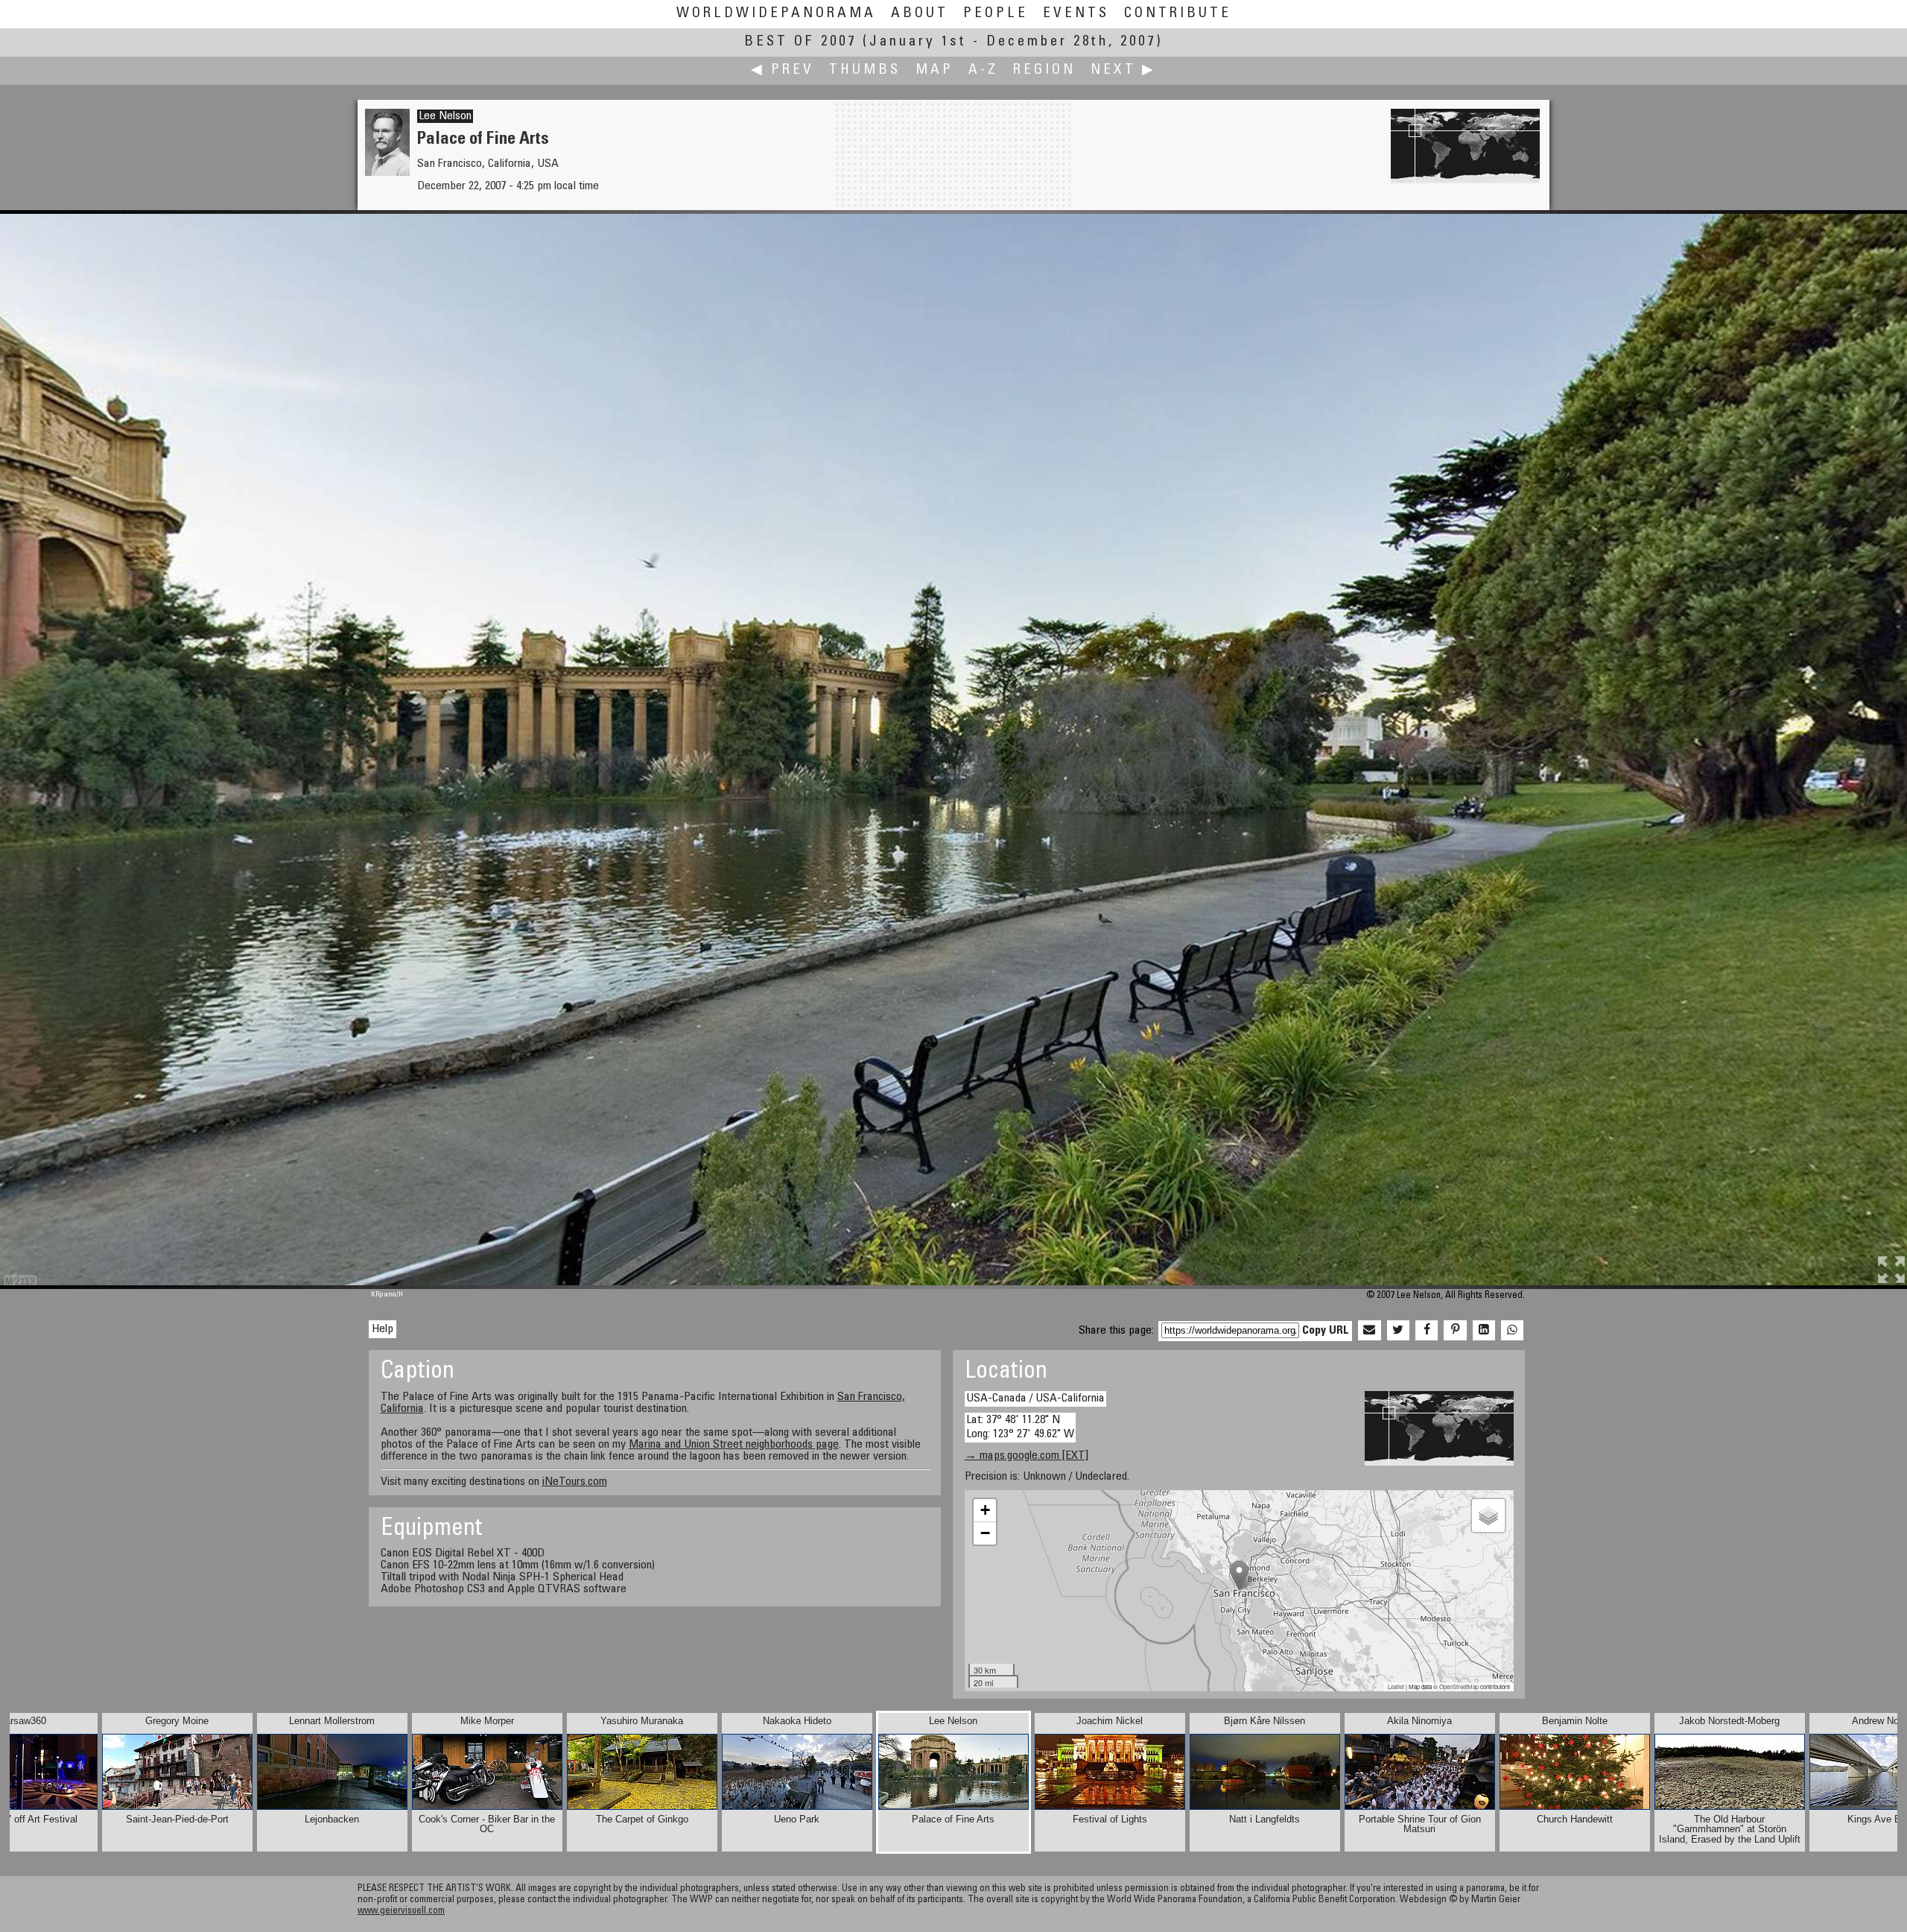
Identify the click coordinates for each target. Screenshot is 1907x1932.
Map (935, 70)
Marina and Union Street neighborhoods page (734, 1445)
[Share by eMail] (1369, 1331)
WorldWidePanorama (776, 14)
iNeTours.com (575, 1482)
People (996, 14)
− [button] (985, 1533)
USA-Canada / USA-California (1035, 1399)
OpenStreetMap (1459, 1686)
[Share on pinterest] (1455, 1331)
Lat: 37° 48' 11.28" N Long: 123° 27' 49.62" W (1020, 1427)
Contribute (1178, 14)
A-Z (983, 70)
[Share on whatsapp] (1512, 1331)
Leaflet (1396, 1686)
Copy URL (1326, 1331)
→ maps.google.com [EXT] (1027, 1456)
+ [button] (985, 1510)
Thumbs (865, 70)
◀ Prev (783, 70)
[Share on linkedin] (1484, 1331)
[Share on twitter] (1398, 1331)
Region (1044, 70)
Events (1076, 14)
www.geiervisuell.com (401, 1912)
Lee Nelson (445, 116)
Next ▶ (1123, 70)
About (920, 14)
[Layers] (1488, 1515)
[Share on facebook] (1427, 1331)
